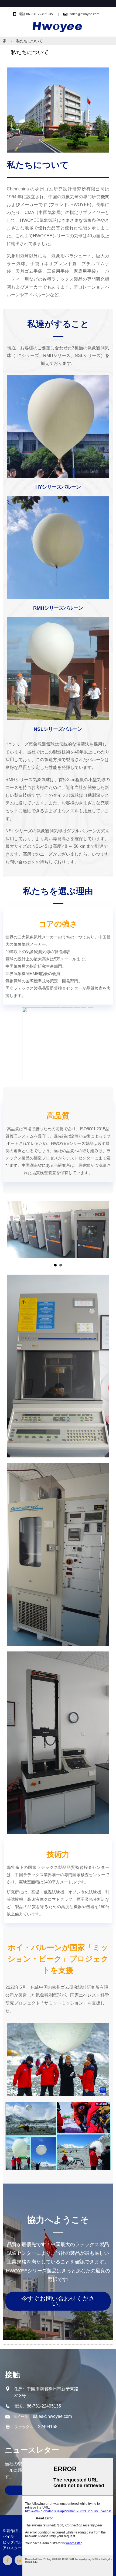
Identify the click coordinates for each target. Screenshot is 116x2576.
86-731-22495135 (44, 2406)
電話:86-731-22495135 (36, 14)
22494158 (48, 2427)
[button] (58, 2301)
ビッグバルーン (16, 2542)
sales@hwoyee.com (84, 14)
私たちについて (29, 41)
